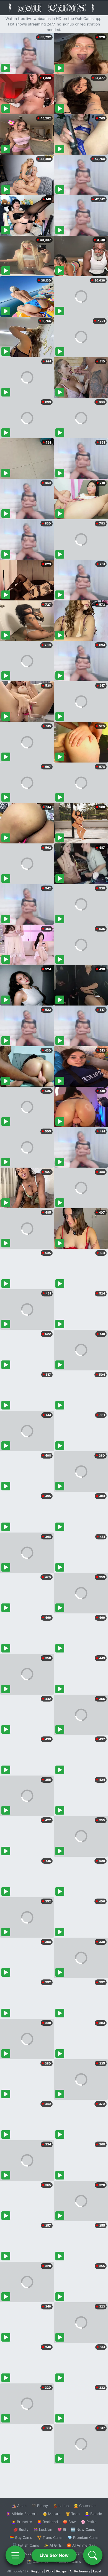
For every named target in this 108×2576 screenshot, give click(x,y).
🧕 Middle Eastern (22, 2514)
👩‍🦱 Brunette (22, 2522)
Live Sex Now (54, 2555)
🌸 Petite (89, 2522)
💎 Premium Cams (83, 2537)
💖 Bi (62, 2529)
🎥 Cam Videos (83, 2553)
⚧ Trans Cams (50, 2537)
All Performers (80, 2571)
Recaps (61, 2571)
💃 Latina (61, 2506)
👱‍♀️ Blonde (93, 2514)
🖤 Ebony (40, 2506)
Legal (97, 2571)
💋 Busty (21, 2529)
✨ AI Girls (53, 2545)
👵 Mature (52, 2514)
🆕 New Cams (83, 2529)
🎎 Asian (19, 2506)
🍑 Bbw (69, 2522)
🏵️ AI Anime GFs (81, 2545)
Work (50, 2571)
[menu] (15, 2555)
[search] (93, 2555)
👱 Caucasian (85, 2506)
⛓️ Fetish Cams (26, 2545)
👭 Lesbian (43, 2529)
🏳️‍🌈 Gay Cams (21, 2537)
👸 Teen (73, 2514)
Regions (37, 2571)
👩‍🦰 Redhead (47, 2522)
